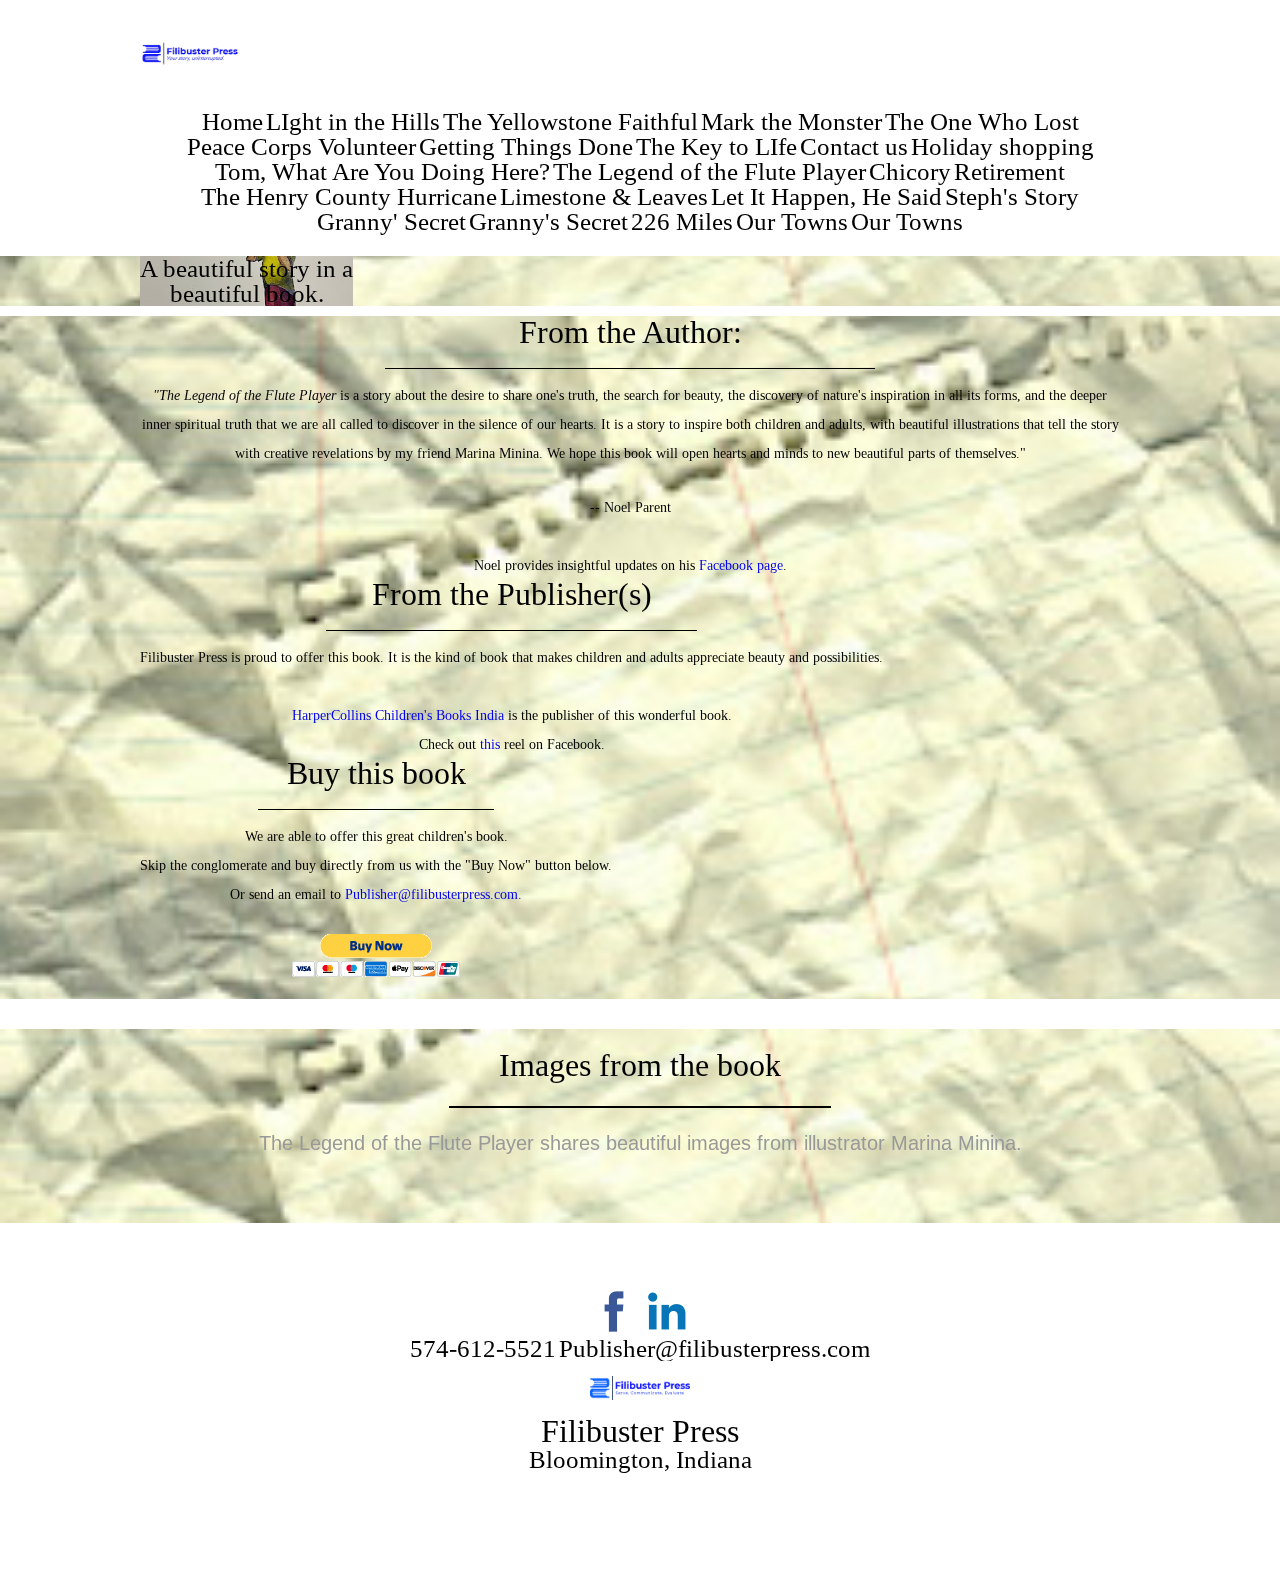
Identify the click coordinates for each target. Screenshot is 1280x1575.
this (490, 744)
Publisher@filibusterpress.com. (433, 894)
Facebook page (741, 565)
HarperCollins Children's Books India (398, 715)
